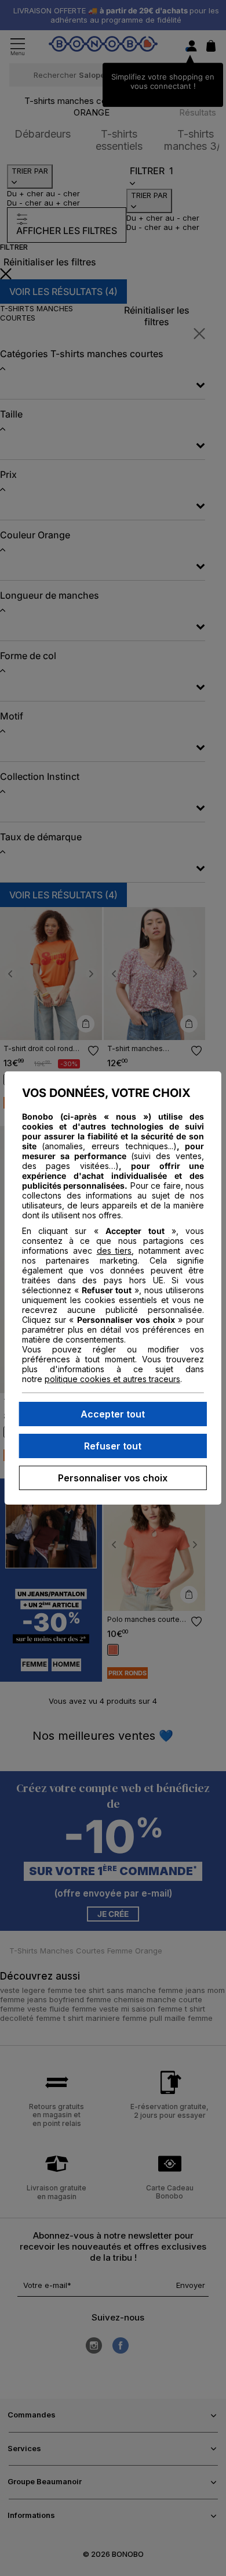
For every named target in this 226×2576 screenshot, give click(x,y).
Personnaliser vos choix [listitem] (113, 1478)
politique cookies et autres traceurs (112, 1379)
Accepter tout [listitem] (113, 1414)
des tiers (114, 1251)
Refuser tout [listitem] (113, 1446)
